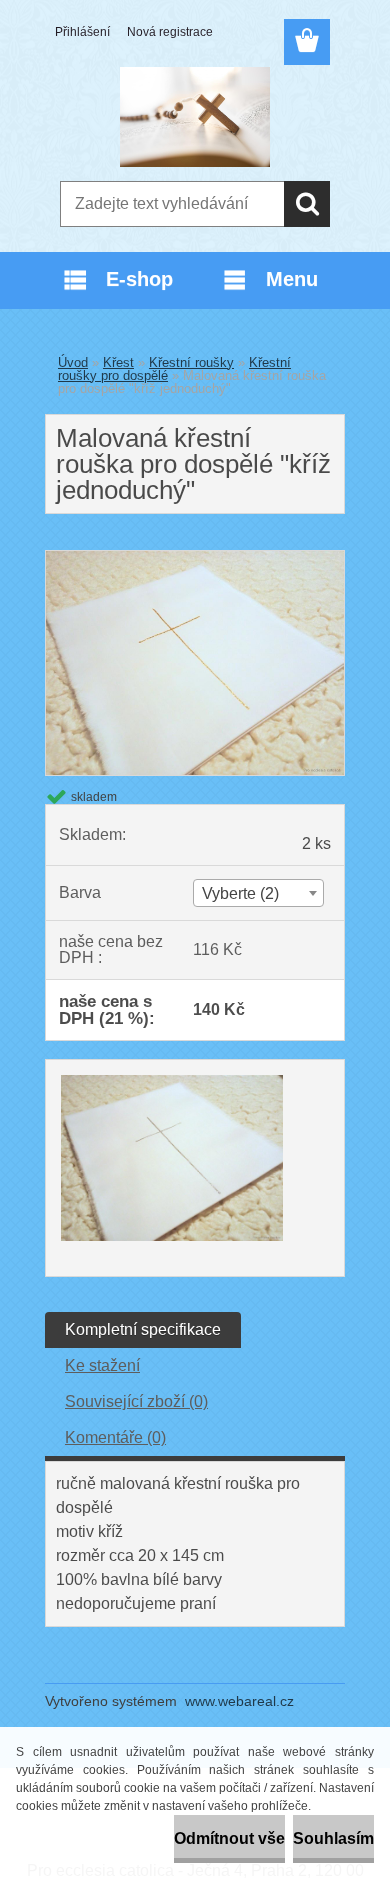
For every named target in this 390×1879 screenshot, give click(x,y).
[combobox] (258, 893)
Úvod (73, 362)
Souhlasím (333, 1838)
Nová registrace (170, 32)
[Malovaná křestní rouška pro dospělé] (195, 558)
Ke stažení (102, 1365)
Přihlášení (82, 32)
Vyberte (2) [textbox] (240, 893)
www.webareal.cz (239, 1701)
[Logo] (194, 117)
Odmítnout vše (229, 1838)
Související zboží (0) (136, 1401)
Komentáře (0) (115, 1437)
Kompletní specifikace (143, 1329)
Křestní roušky (191, 362)
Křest (118, 362)
